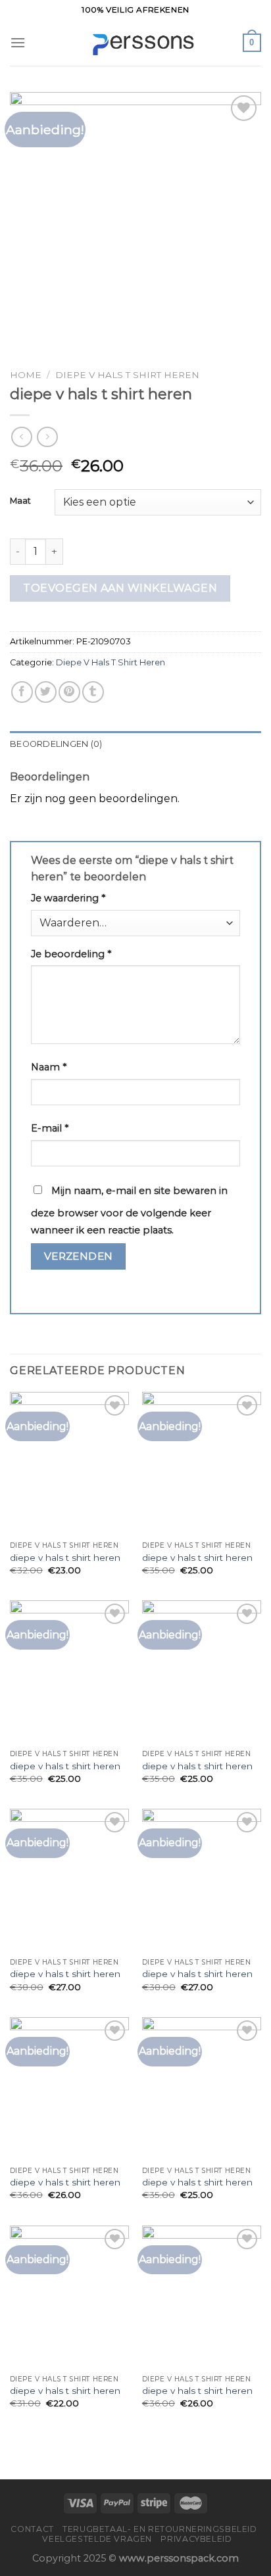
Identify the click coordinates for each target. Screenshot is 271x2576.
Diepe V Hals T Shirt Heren (127, 375)
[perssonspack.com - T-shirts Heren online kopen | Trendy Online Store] (136, 43)
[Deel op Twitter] (46, 692)
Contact (32, 2529)
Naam (49, 1067)
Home (26, 375)
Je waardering (68, 898)
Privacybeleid (196, 2539)
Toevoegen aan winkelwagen (120, 588)
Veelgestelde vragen (97, 2539)
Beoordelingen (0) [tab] (56, 744)
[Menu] (18, 42)
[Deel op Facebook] (22, 692)
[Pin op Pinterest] (69, 692)
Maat (20, 501)
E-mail (50, 1128)
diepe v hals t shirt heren (65, 1558)
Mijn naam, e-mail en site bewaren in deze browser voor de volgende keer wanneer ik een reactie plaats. (129, 1210)
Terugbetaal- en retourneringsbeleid (160, 2529)
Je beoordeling (71, 954)
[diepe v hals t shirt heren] (69, 1463)
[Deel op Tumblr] (93, 692)
